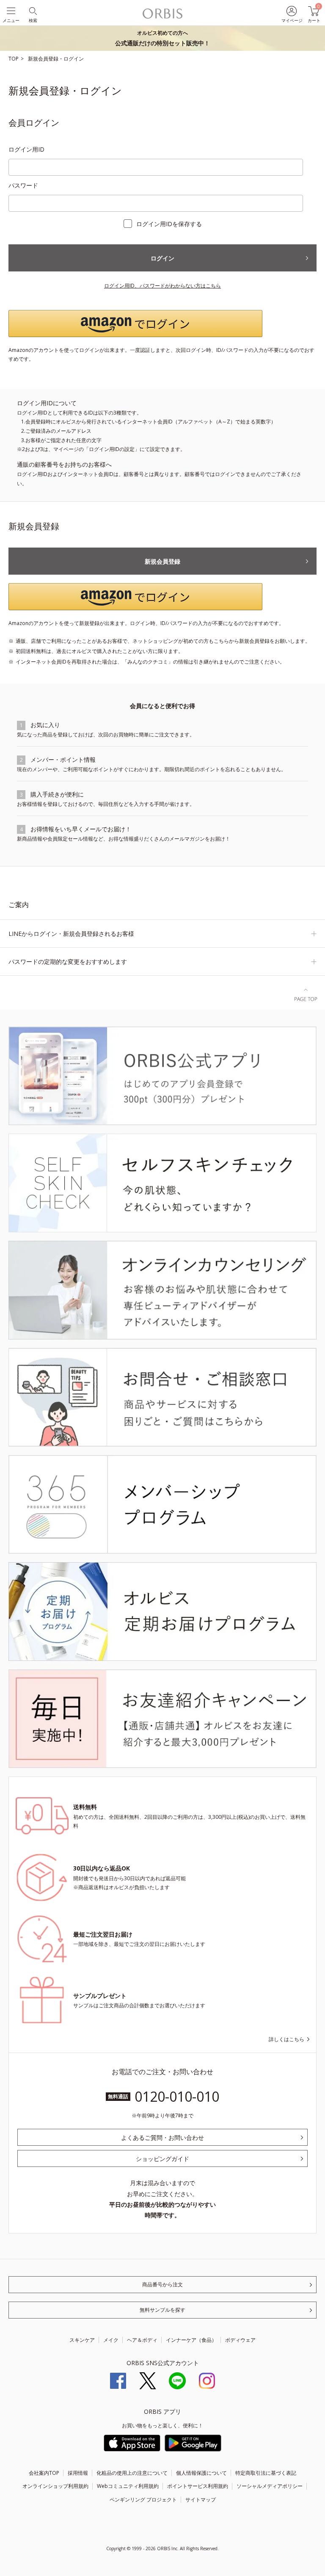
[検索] (32, 10)
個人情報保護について (201, 2473)
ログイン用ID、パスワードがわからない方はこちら (162, 286)
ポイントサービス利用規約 (198, 2486)
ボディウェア (240, 2340)
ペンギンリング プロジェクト (143, 2500)
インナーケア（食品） (191, 2340)
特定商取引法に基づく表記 (266, 2473)
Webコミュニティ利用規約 (128, 2486)
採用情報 (78, 2473)
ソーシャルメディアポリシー (270, 2486)
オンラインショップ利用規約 (55, 2486)
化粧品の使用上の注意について (132, 2473)
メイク (111, 2340)
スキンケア (82, 2340)
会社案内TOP (44, 2473)
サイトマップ (201, 2500)
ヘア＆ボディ (142, 2340)
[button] (162, 324)
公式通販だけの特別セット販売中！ (162, 38)
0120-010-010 (177, 2096)
